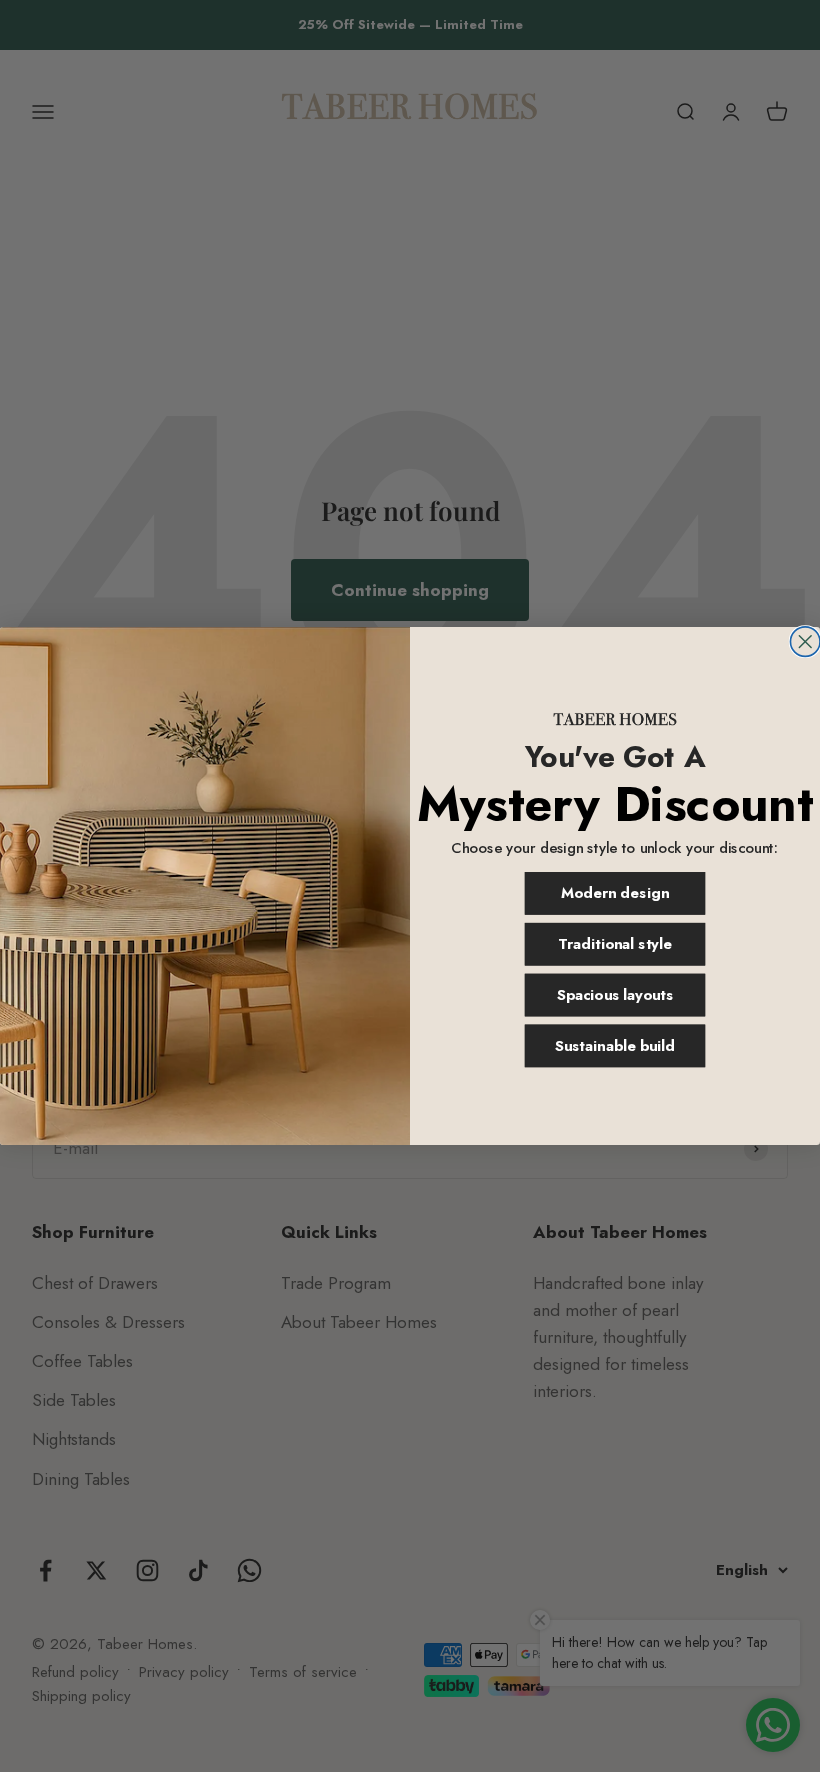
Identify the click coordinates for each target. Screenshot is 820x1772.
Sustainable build (615, 1045)
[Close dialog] (805, 642)
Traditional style (615, 944)
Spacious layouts (615, 995)
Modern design (614, 893)
